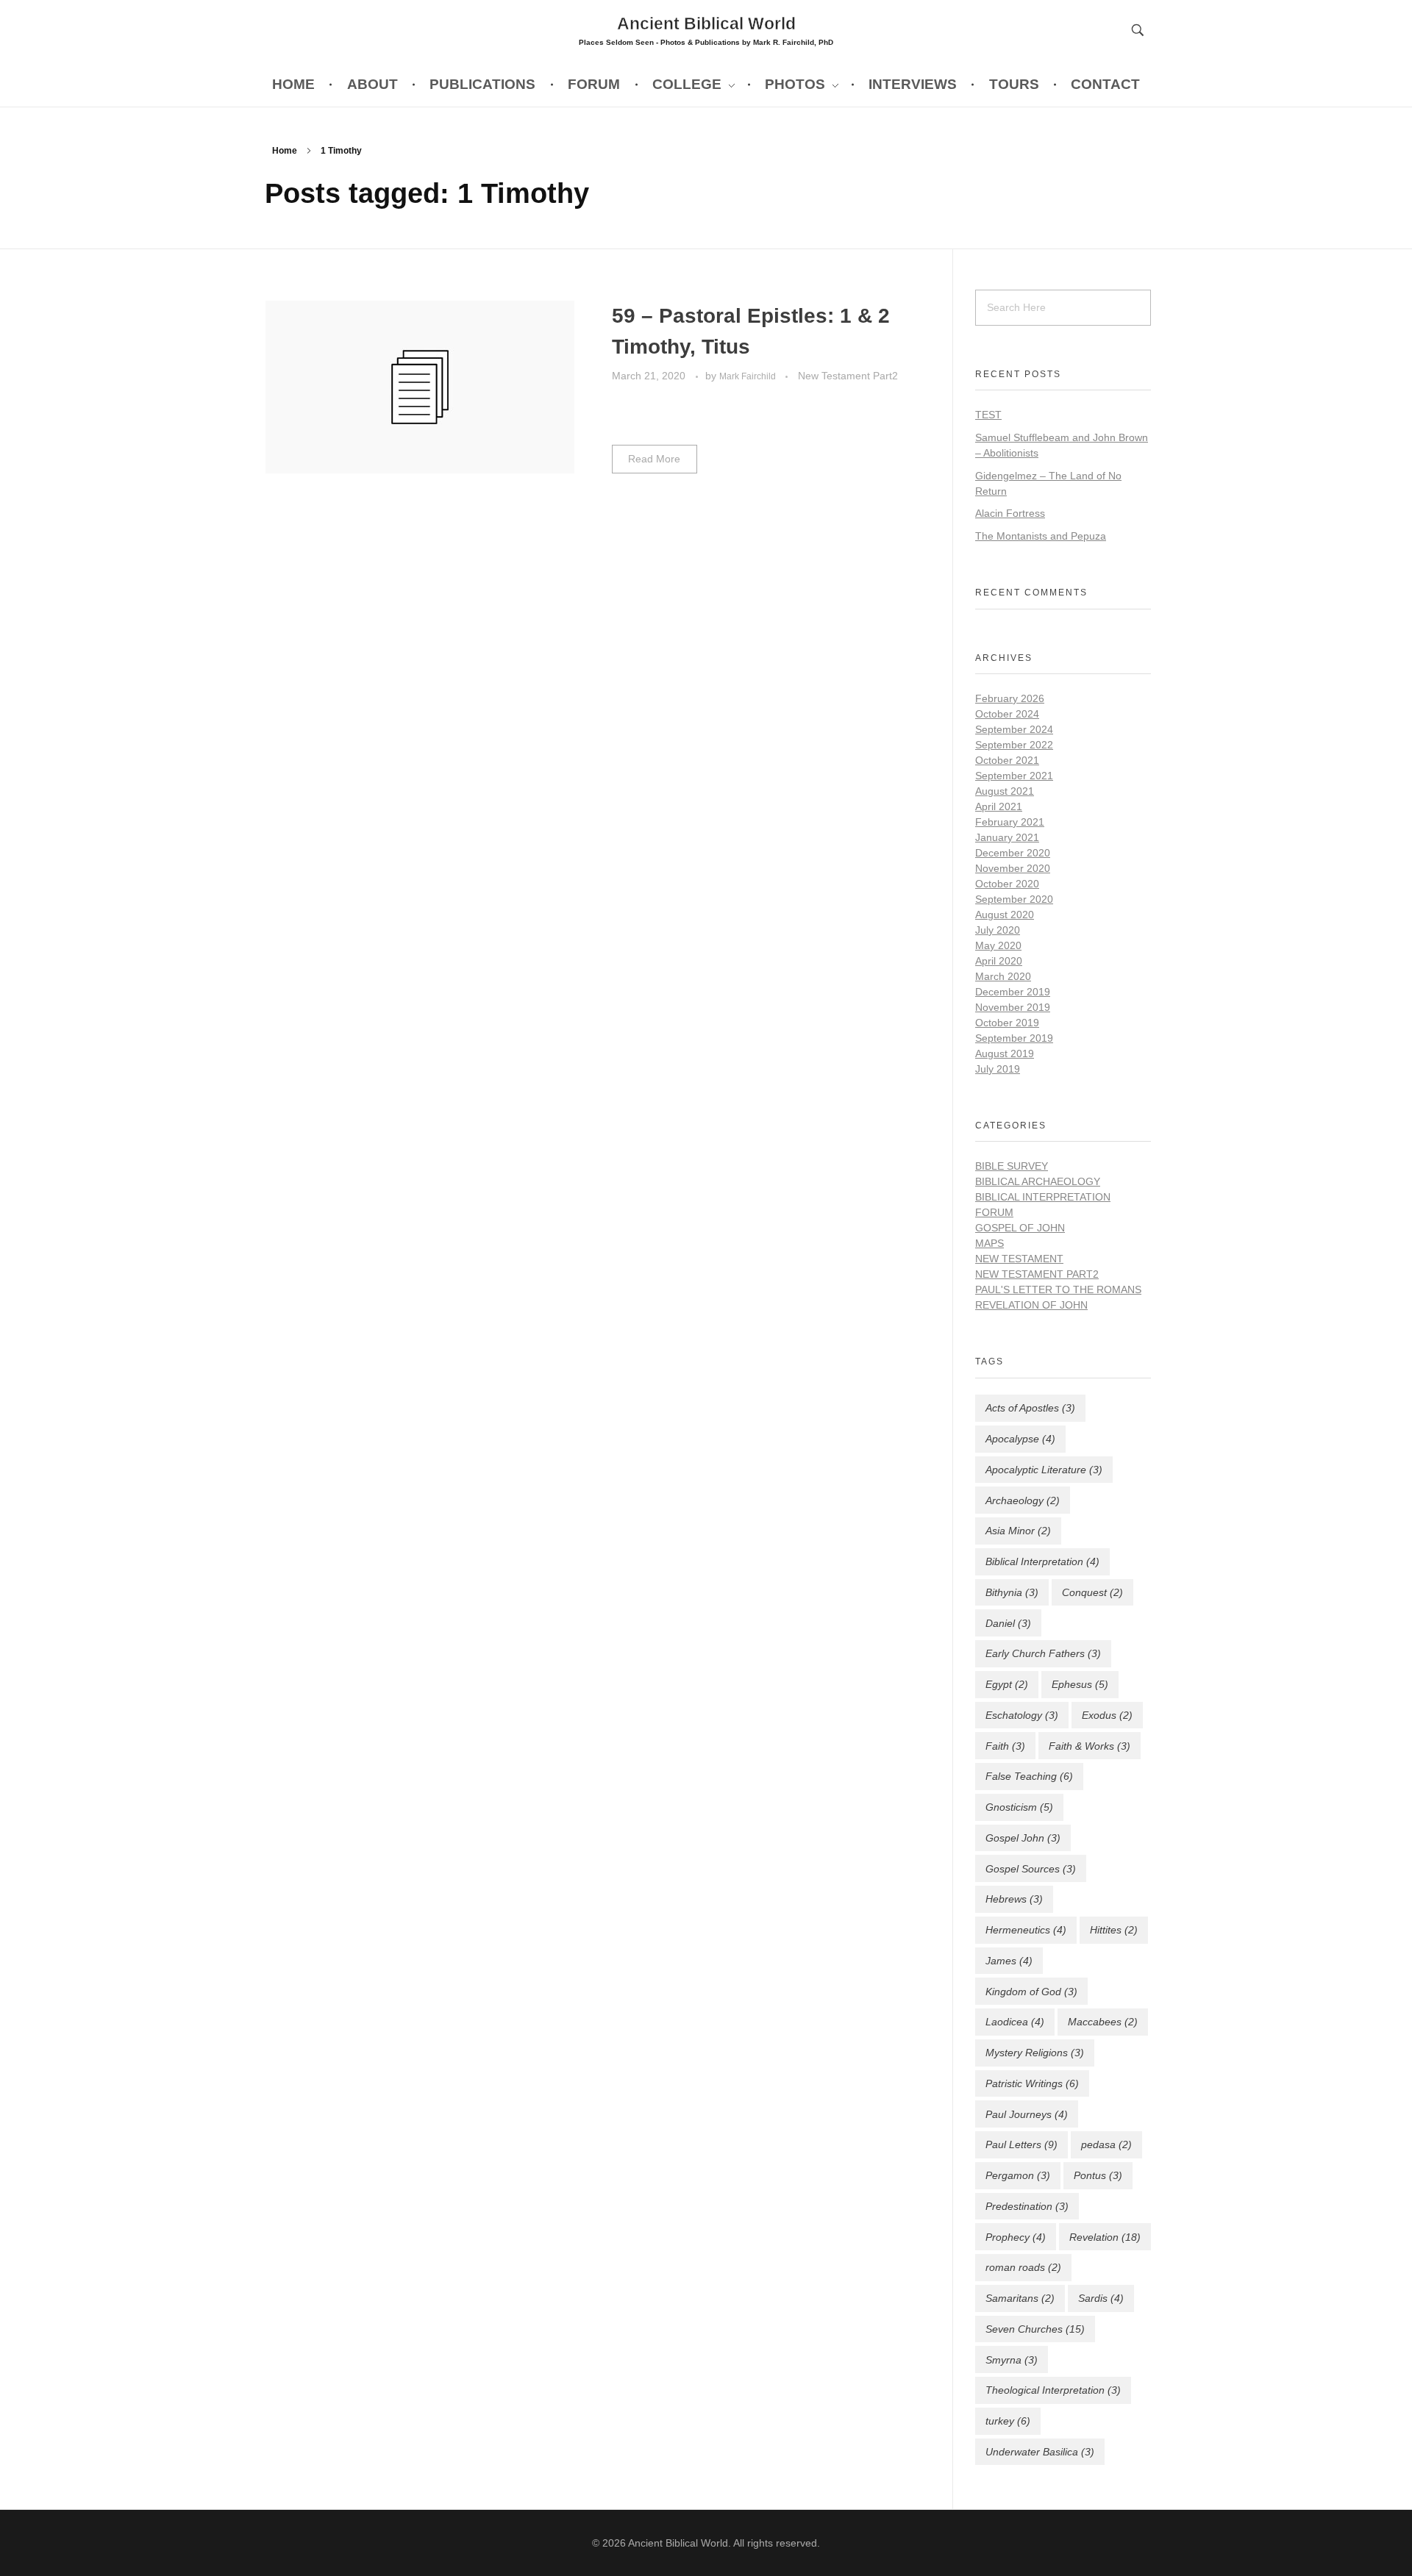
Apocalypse (1020, 1439)
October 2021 (1007, 760)
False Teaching (1029, 1776)
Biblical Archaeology (1038, 1181)
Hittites (1114, 1930)
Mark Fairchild (749, 376)
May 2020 (998, 945)
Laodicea (1015, 2022)
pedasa (1106, 2144)
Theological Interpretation (1053, 2390)
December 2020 (1013, 853)
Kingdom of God (1031, 1992)
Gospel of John (1020, 1228)
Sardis (1101, 2298)
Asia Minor (1018, 1531)
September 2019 (1014, 1038)
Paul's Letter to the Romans (1058, 1289)
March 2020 (1003, 976)
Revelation (1105, 2237)
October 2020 (1007, 884)
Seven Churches (1035, 2329)
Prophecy (1016, 2237)
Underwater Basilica (1040, 2452)
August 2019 (1005, 1053)
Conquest (1092, 1592)
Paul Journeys (1027, 2114)
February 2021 (1010, 822)
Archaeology (1023, 1500)
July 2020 (998, 930)
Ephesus (1080, 1684)
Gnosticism (1019, 1807)
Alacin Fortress (1010, 513)
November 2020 (1013, 868)
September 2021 (1014, 776)
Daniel (1008, 1623)
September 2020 (1014, 899)
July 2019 (998, 1069)
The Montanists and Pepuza (1041, 536)
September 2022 (1014, 745)
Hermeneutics (1026, 1930)
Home (285, 151)
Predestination (1027, 2206)
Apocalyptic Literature (1044, 1470)
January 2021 (1007, 837)
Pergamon (1018, 2175)
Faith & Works (1090, 1746)
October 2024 (1007, 714)
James (1009, 1961)
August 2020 (1005, 915)
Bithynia (1012, 1592)
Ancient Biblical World (706, 23)
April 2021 (999, 806)
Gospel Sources (1031, 1869)
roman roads (1023, 2267)
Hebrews (1014, 1899)
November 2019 (1013, 1007)
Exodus (1107, 1715)
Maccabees (1103, 2022)
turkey (1008, 2421)
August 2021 (1005, 791)
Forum (994, 1212)
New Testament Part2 (848, 376)
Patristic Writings (1032, 2083)
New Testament (1019, 1259)
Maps (990, 1243)
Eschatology (1022, 1715)
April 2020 (999, 961)
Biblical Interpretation (1043, 1197)
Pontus (1098, 2175)
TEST (988, 415)
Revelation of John (1031, 1305)
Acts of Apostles (1030, 1408)
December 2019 (1013, 992)
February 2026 (1010, 698)
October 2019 (1007, 1023)
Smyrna (1012, 2360)
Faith (1005, 1746)
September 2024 (1014, 729)
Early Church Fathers (1043, 1653)
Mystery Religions (1035, 2053)
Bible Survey (1012, 1166)
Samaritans (1020, 2298)
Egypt (1007, 1684)
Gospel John (1023, 1838)
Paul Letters (1021, 2144)
